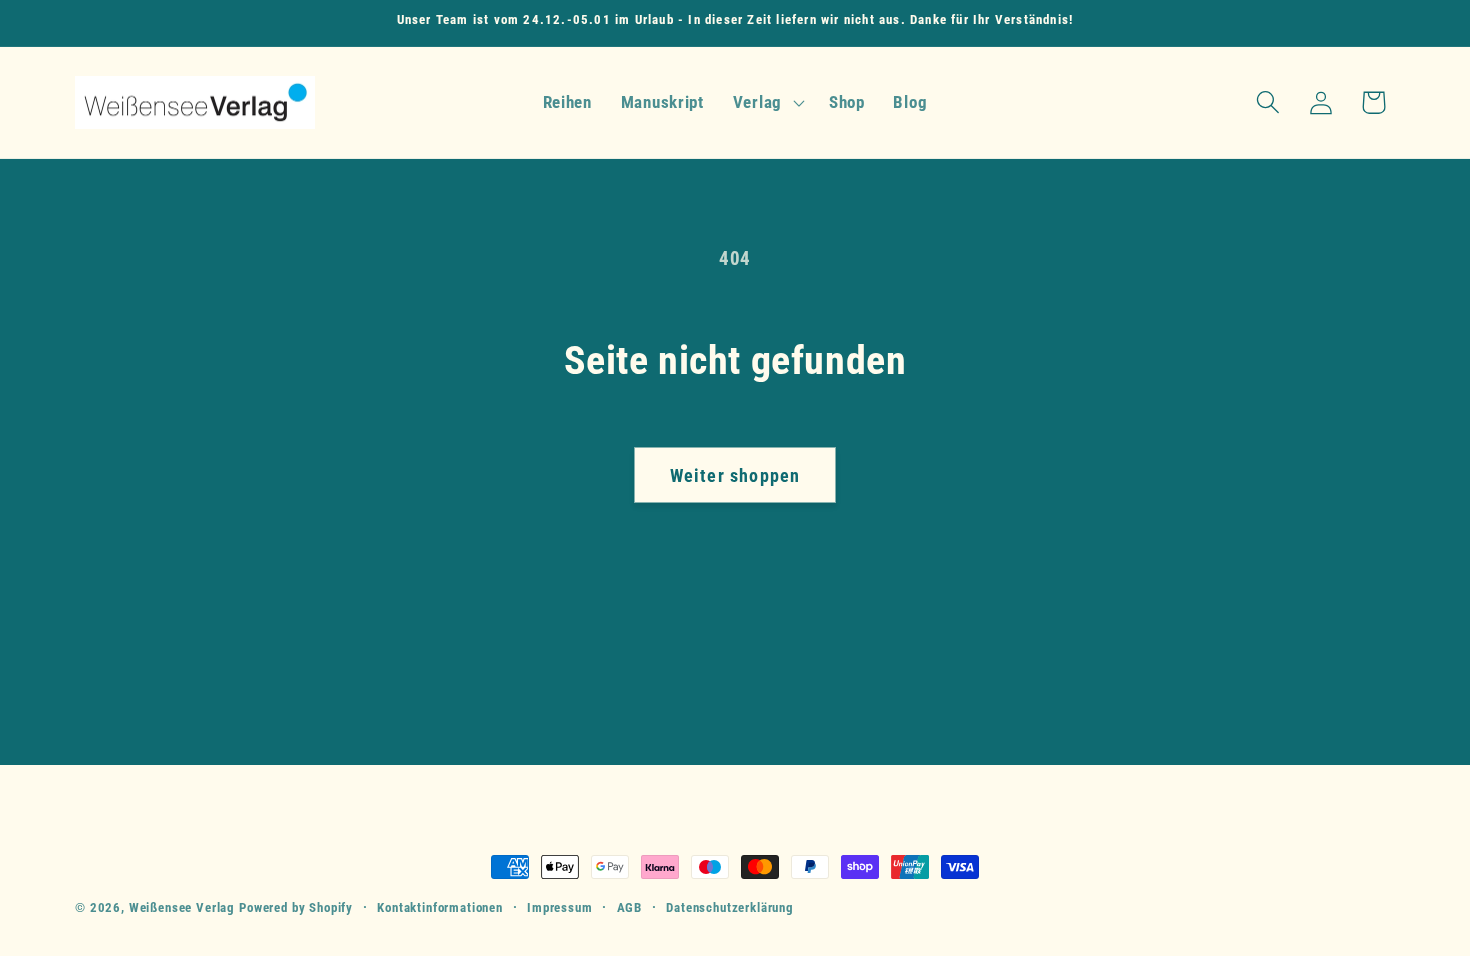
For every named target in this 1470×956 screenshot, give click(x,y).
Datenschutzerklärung (730, 907)
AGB (630, 907)
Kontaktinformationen (440, 907)
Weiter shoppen (735, 475)
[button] (766, 102)
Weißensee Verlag (182, 907)
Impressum (560, 907)
